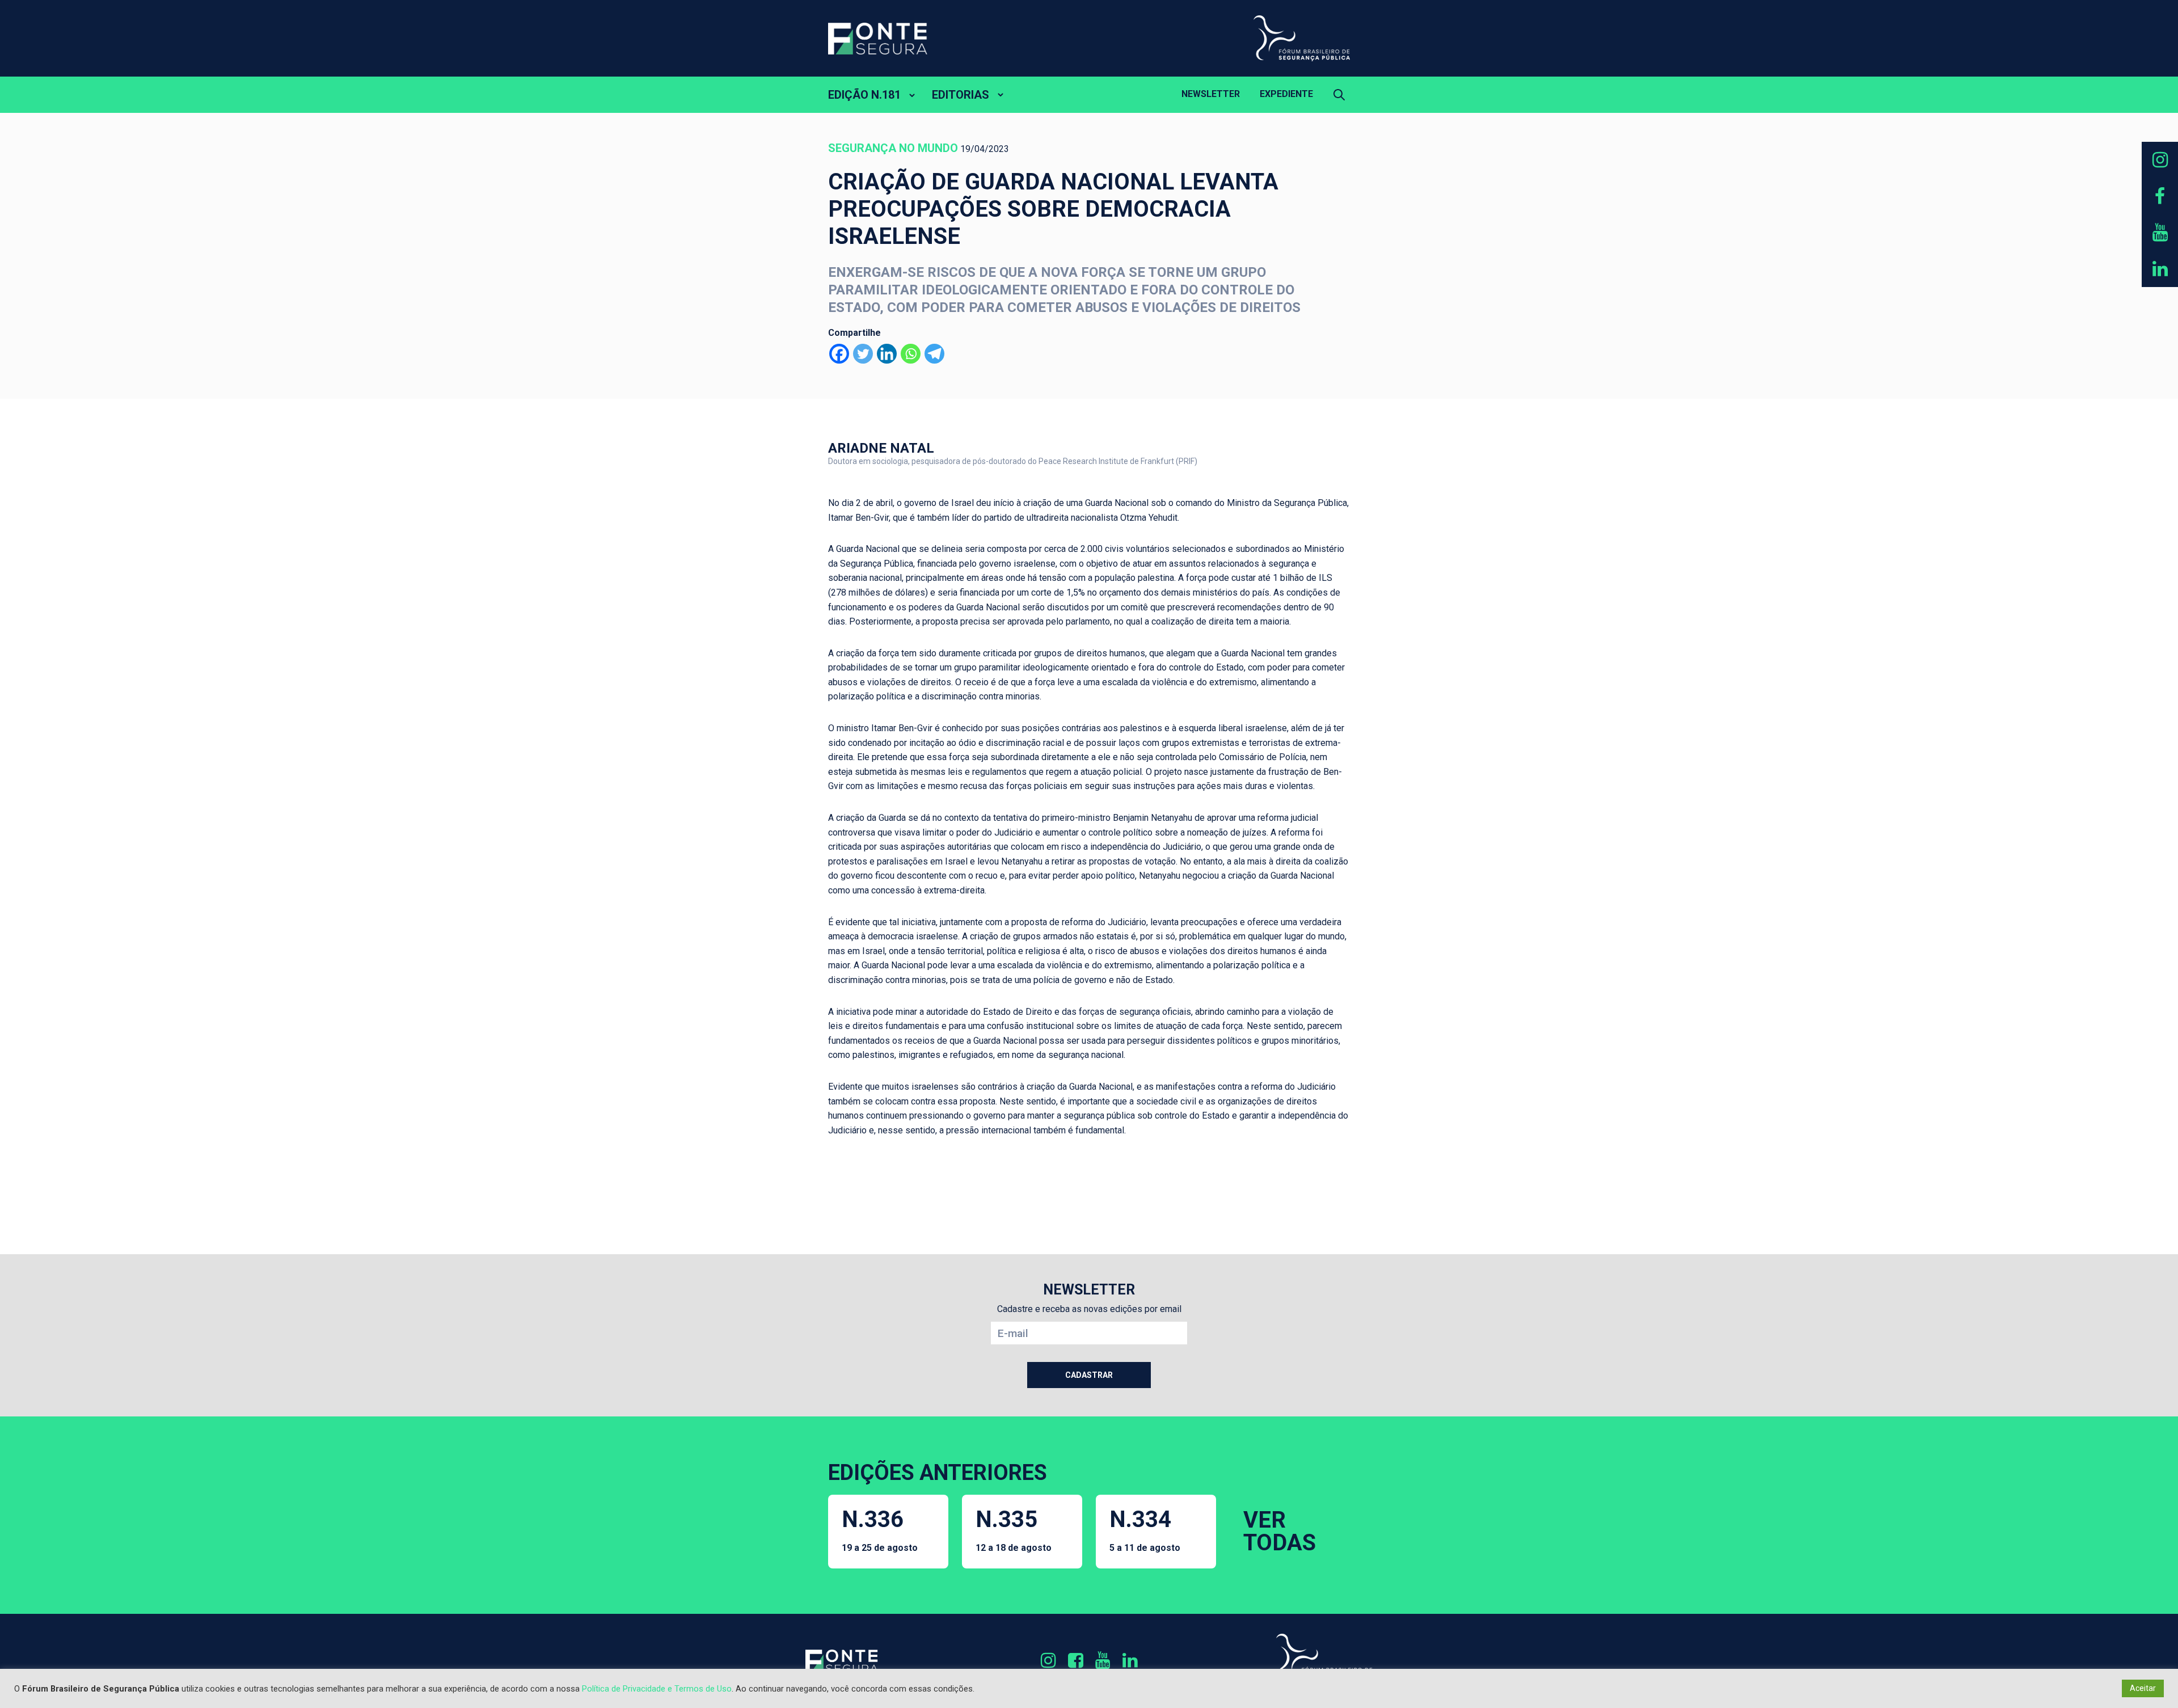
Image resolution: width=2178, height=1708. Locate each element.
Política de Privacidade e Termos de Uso (657, 1689)
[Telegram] (934, 354)
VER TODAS (1280, 1531)
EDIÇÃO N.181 (864, 95)
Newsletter (1211, 94)
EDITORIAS (961, 95)
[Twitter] (863, 354)
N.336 (880, 1530)
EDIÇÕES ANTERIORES (938, 1473)
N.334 (1145, 1530)
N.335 (1014, 1530)
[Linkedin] (887, 354)
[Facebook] (839, 354)
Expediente (1286, 94)
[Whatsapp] (911, 354)
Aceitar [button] (2143, 1688)
